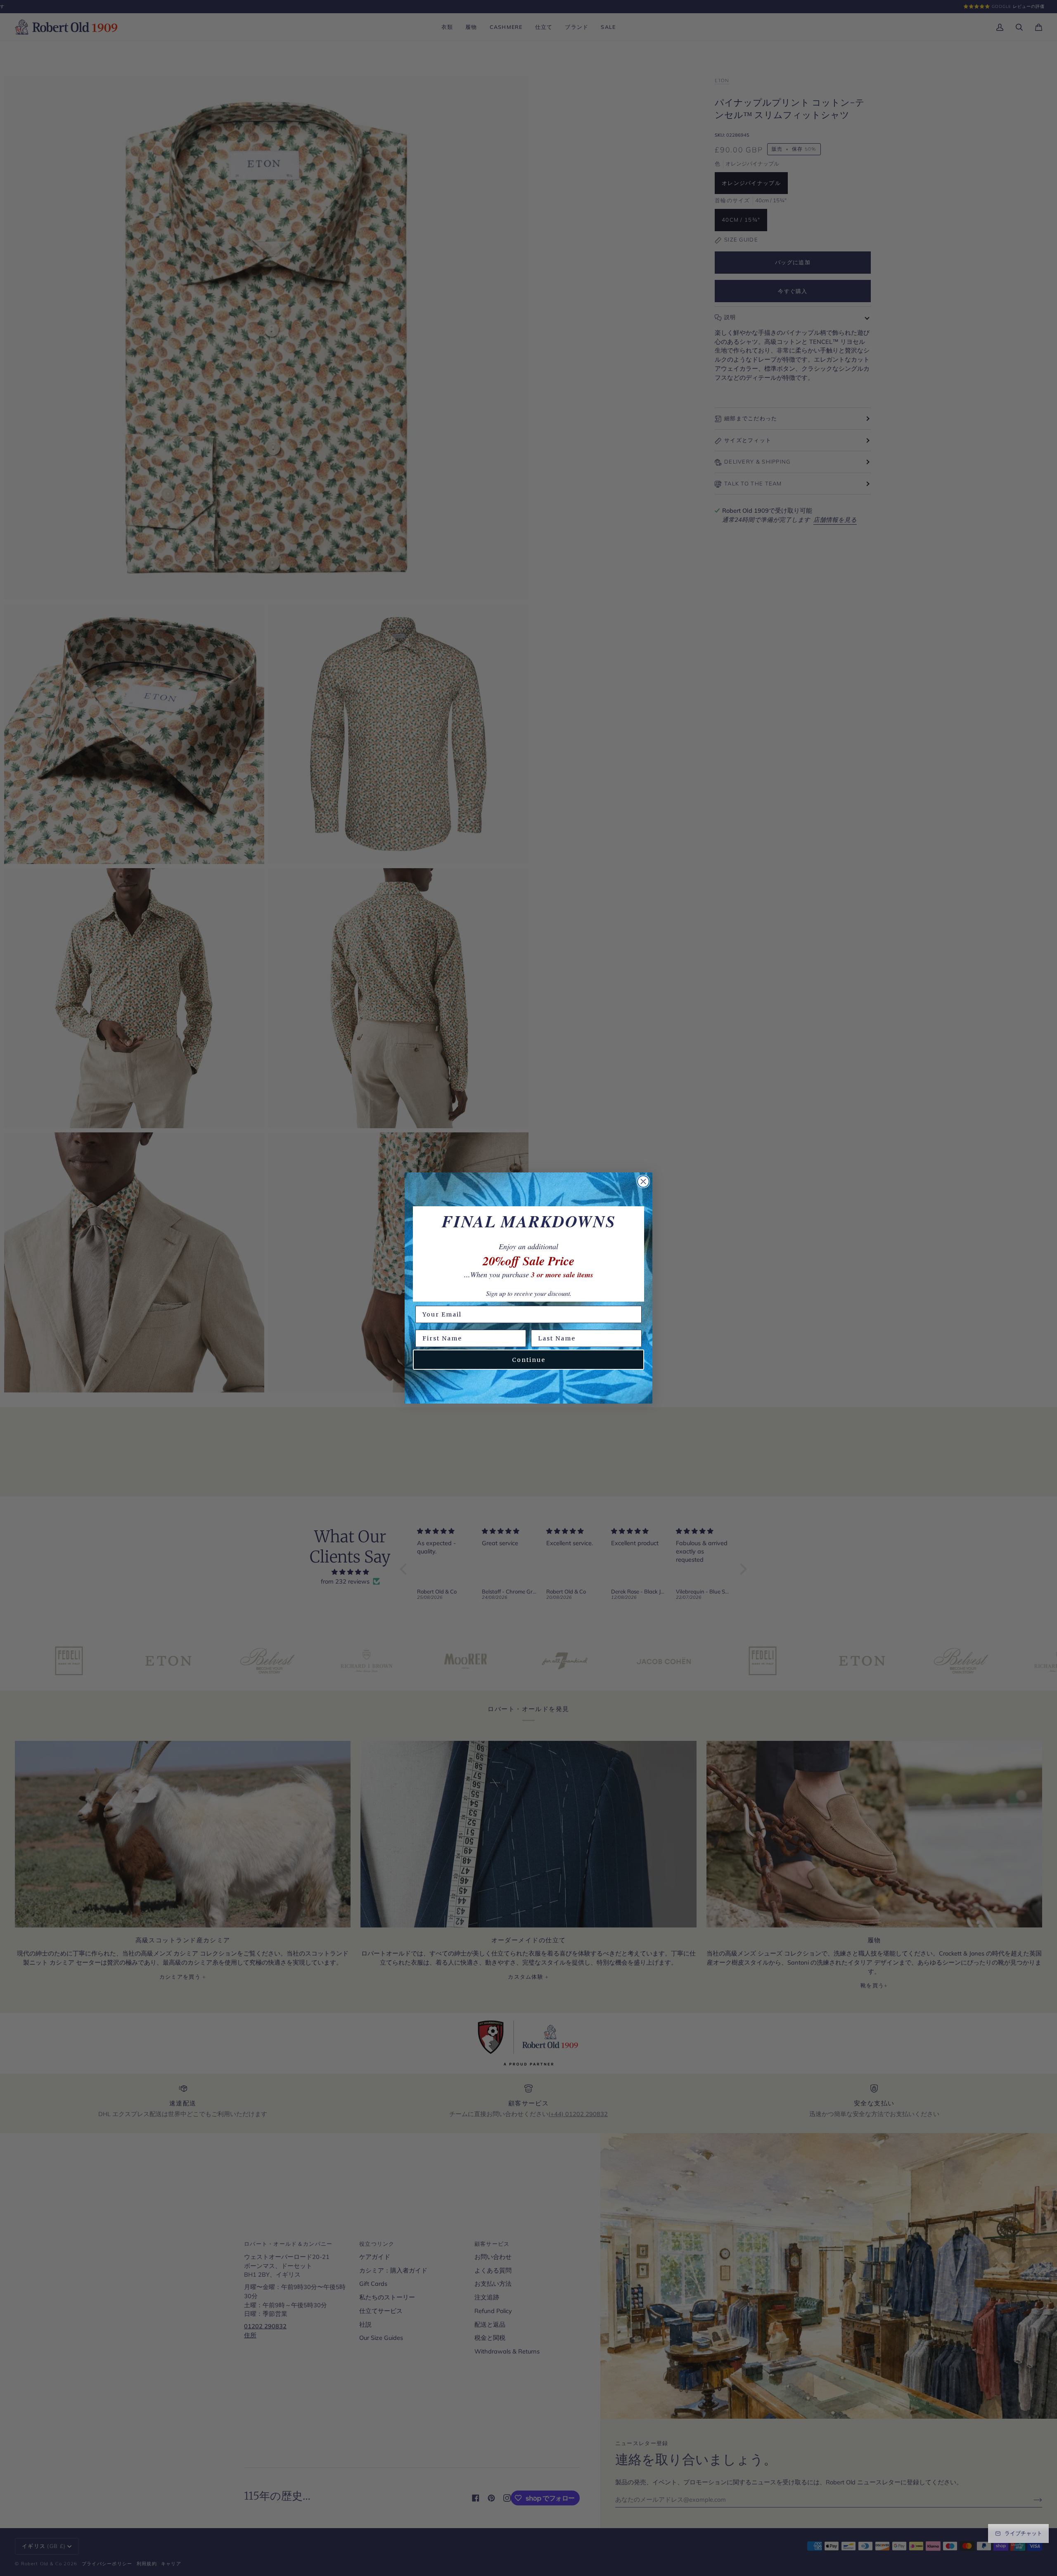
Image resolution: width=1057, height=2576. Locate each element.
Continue (529, 1360)
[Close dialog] (643, 1181)
